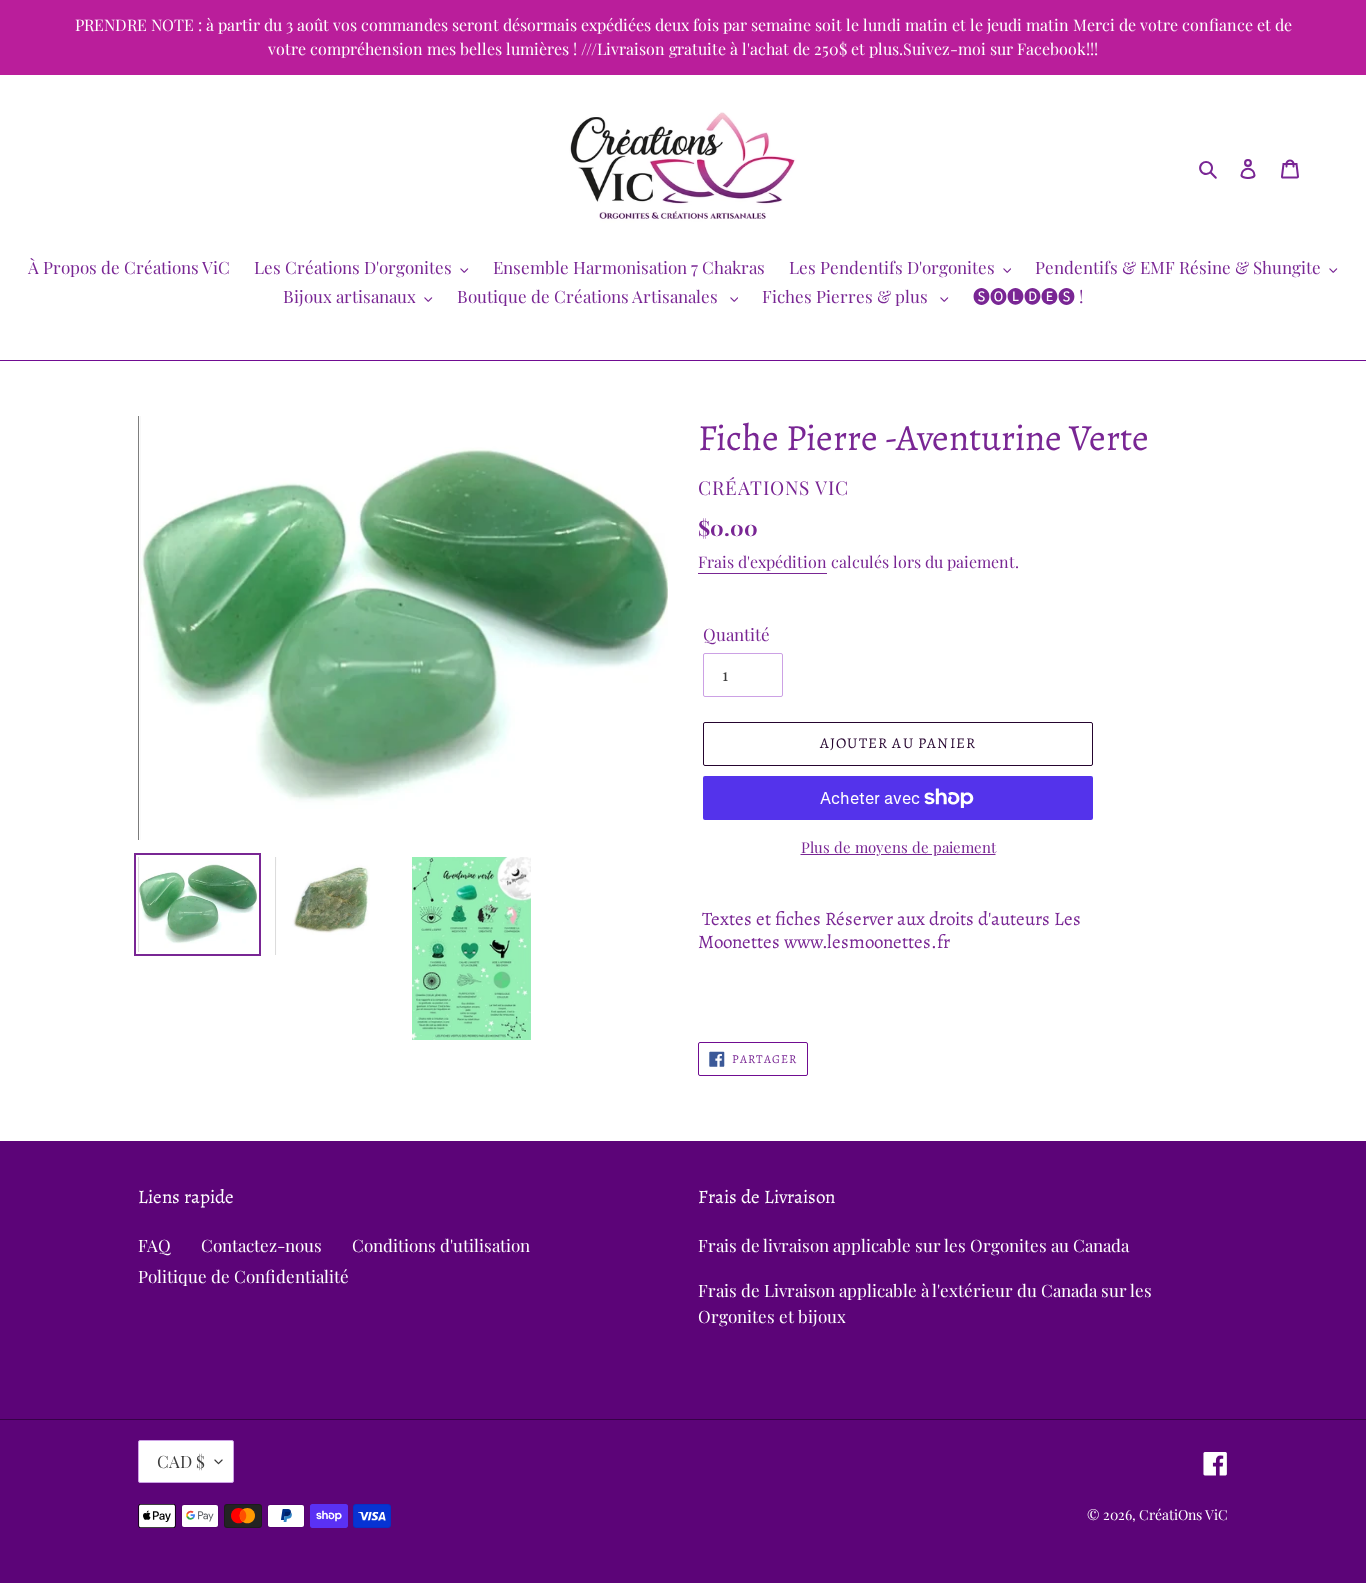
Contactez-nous (261, 1245)
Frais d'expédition (762, 561)
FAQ (154, 1245)
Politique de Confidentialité (243, 1276)
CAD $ (181, 1461)
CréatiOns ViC (1183, 1514)
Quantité (736, 634)
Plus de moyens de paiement (898, 847)
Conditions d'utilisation (441, 1245)
